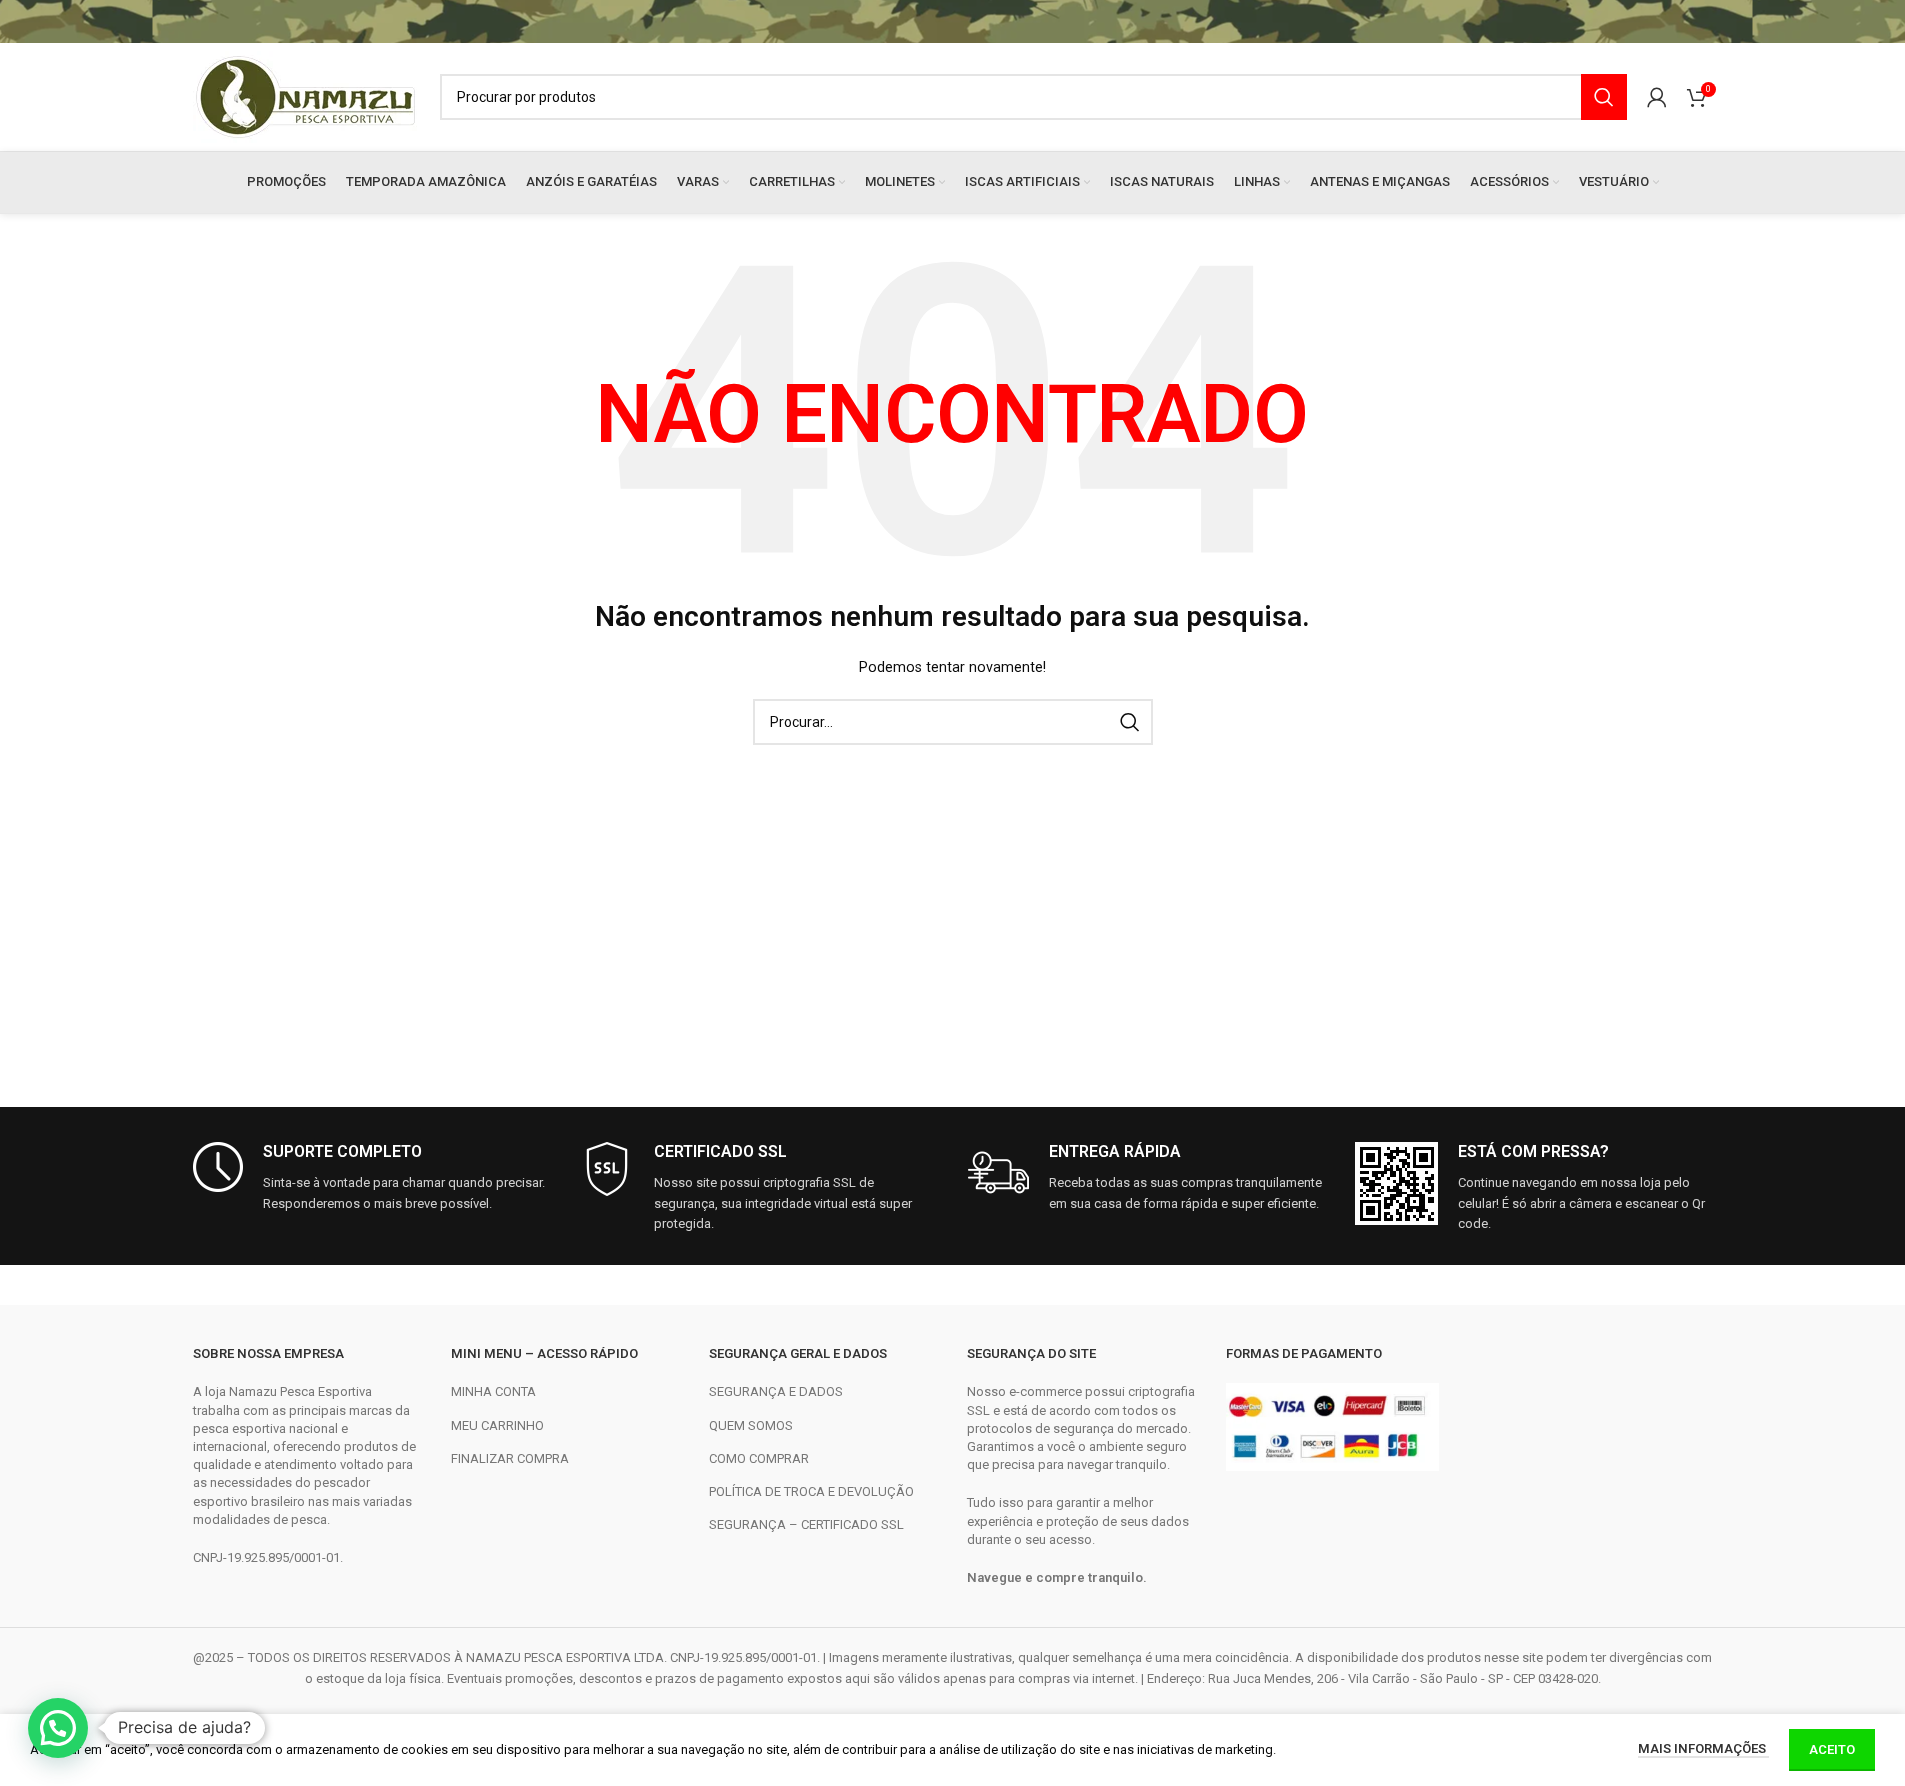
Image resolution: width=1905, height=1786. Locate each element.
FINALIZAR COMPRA (510, 1458)
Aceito (1832, 1749)
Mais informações (1703, 1748)
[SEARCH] (1604, 97)
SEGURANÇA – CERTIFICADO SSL (806, 1524)
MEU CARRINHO (497, 1425)
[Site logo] (306, 95)
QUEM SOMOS (751, 1425)
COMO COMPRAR (759, 1458)
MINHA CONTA (493, 1391)
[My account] (1657, 97)
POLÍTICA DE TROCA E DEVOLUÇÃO (811, 1491)
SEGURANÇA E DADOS (776, 1391)
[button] (58, 1728)
